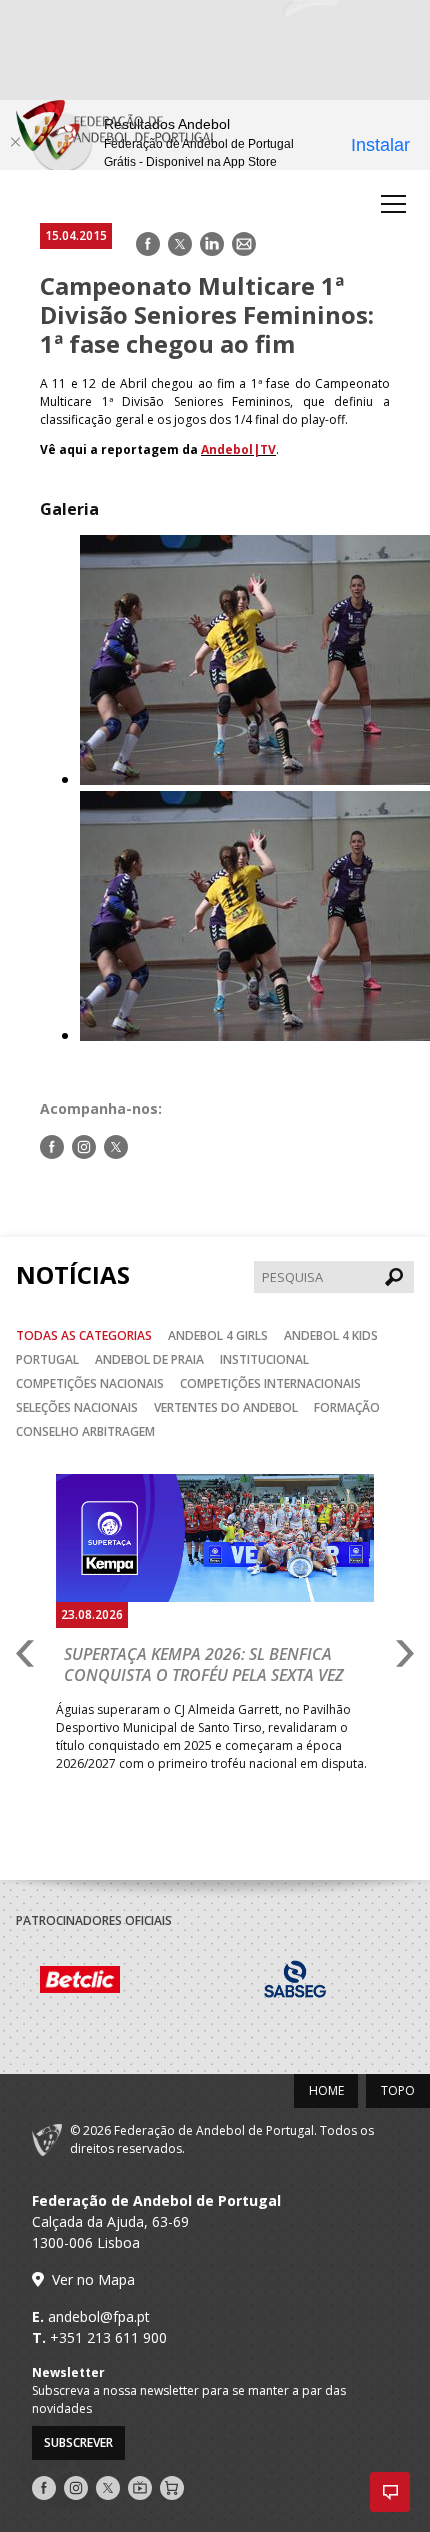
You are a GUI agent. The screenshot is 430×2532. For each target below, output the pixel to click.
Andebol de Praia (149, 1359)
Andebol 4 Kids (331, 1335)
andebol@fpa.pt (99, 2316)
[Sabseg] (291, 1982)
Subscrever (78, 2442)
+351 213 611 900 (108, 2337)
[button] (390, 2492)
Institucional (264, 1359)
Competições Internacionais (270, 1383)
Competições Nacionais (90, 1383)
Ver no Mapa (93, 2279)
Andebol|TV (238, 449)
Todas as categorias (84, 1335)
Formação (347, 1407)
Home (326, 2090)
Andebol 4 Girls (218, 1335)
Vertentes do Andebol (226, 1407)
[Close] (15, 142)
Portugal (47, 1359)
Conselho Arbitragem (85, 1431)
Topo (398, 2090)
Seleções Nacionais (77, 1407)
